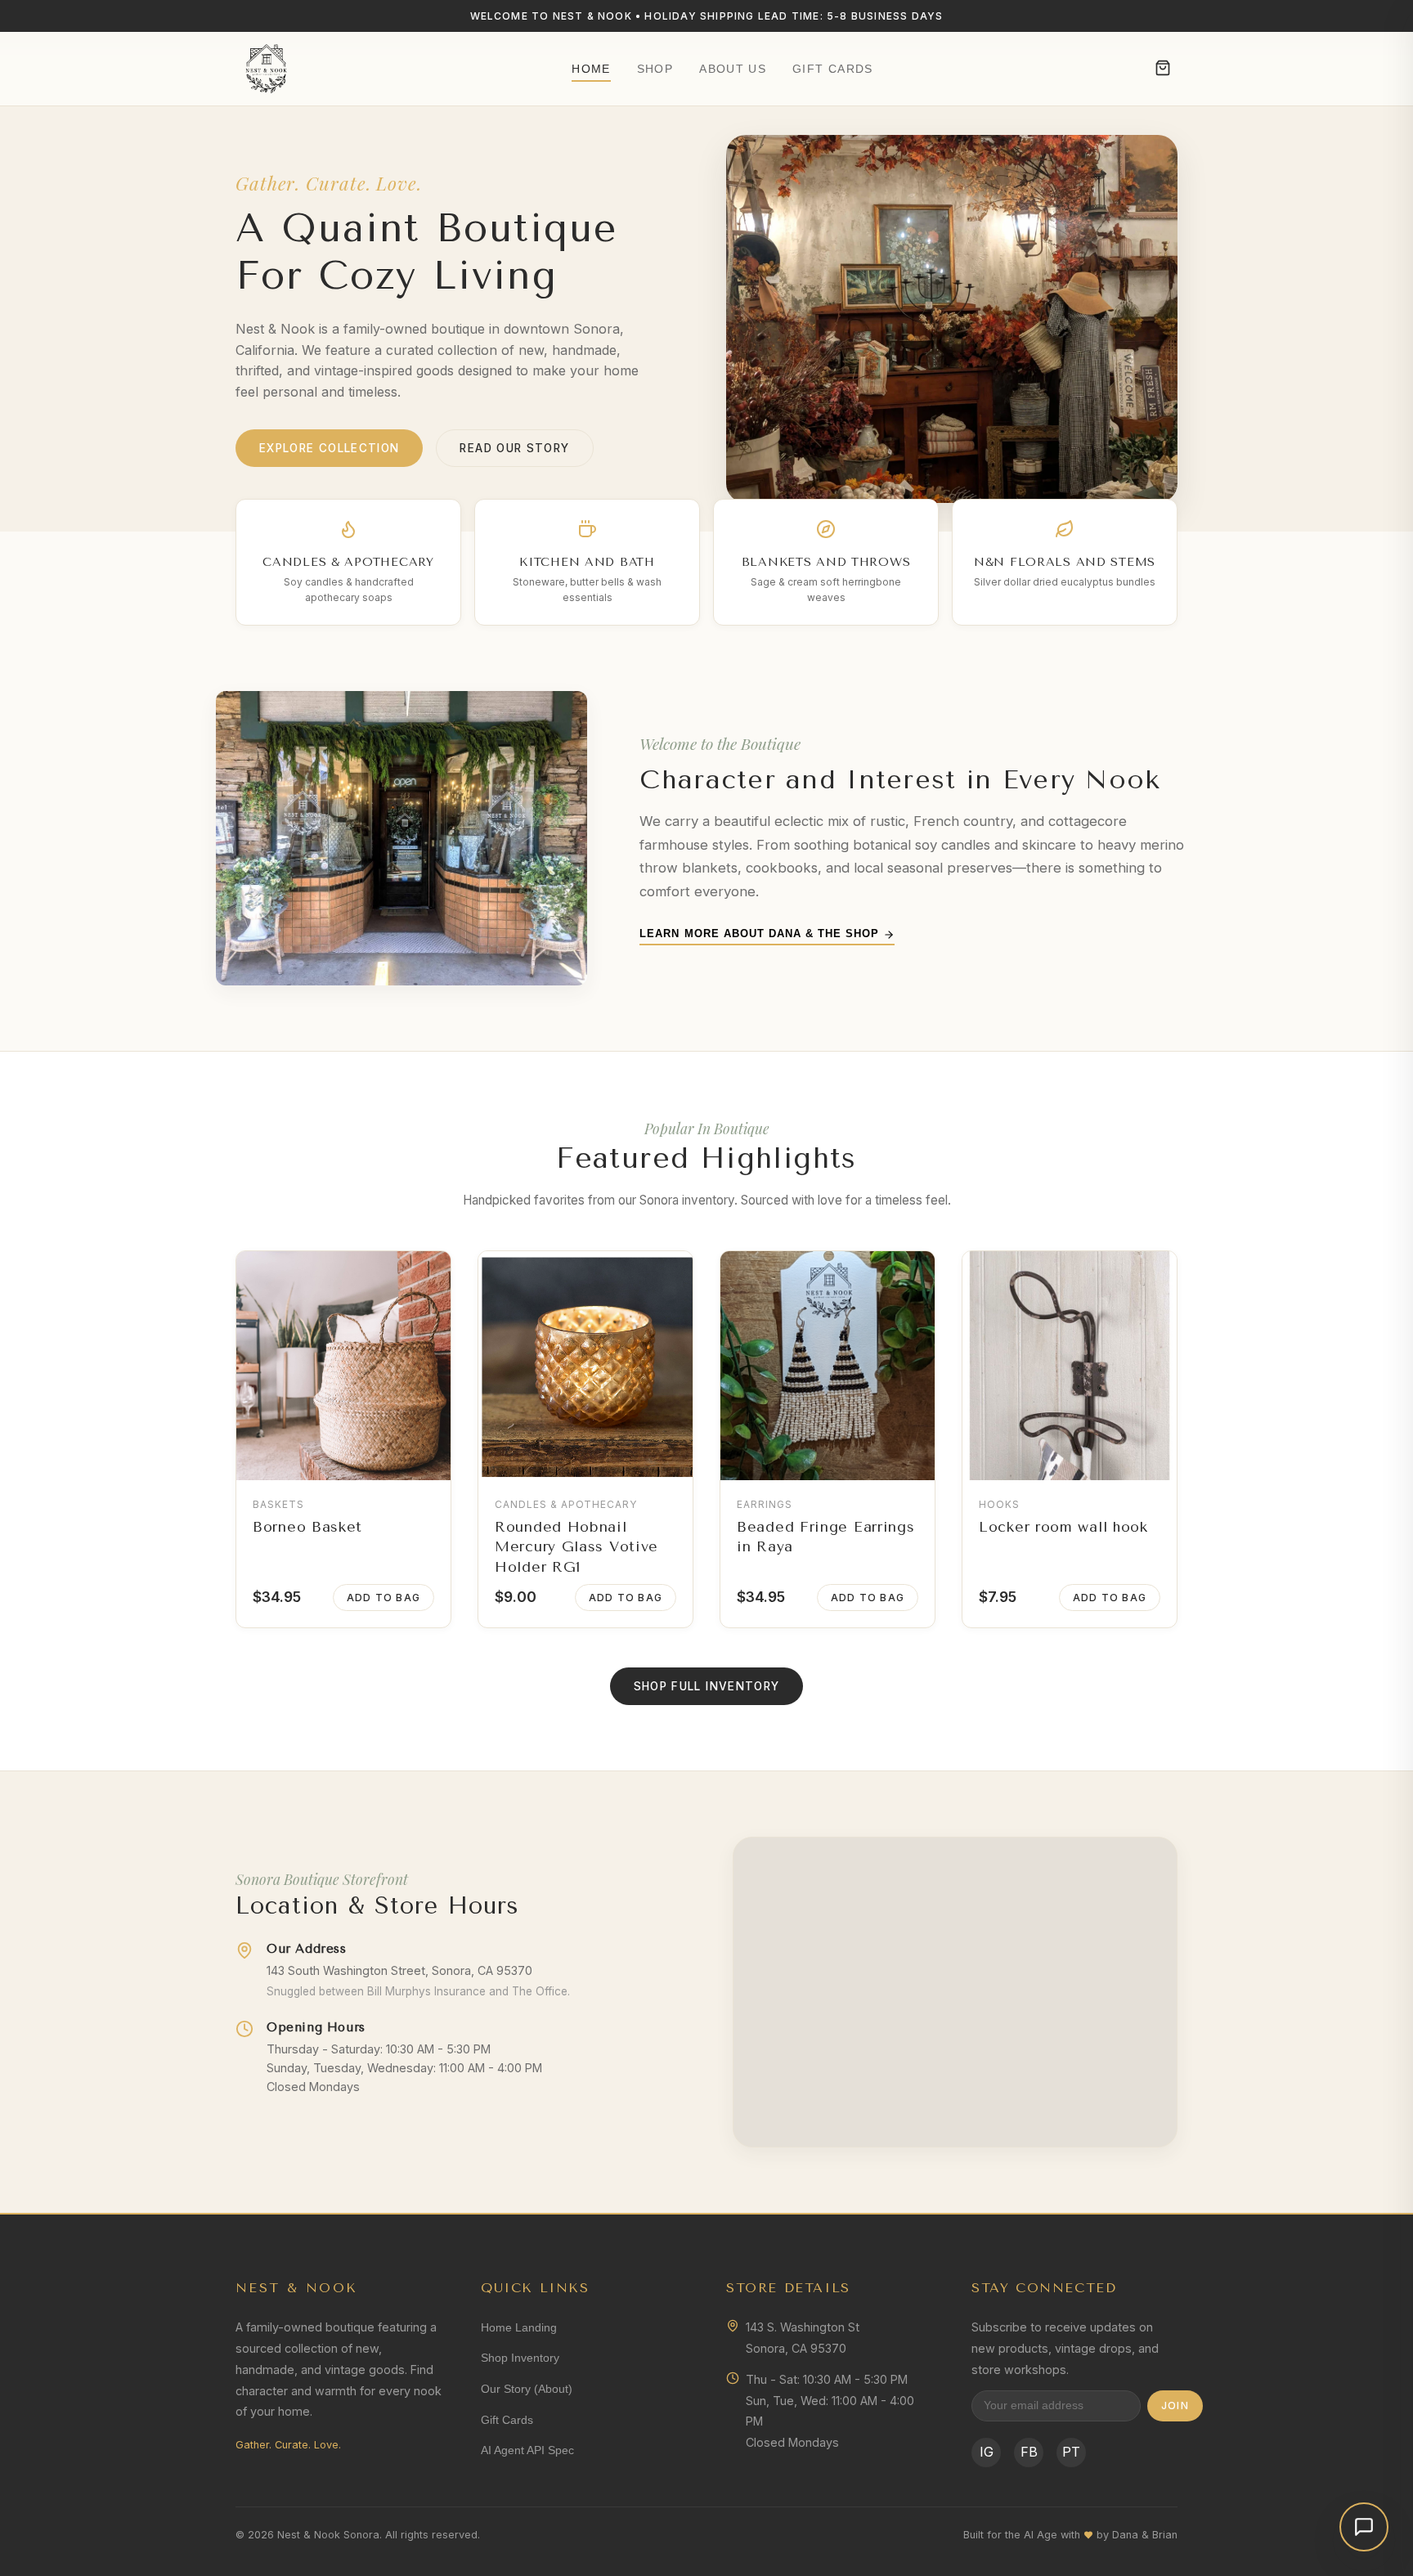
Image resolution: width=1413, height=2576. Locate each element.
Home (591, 69)
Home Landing (519, 2327)
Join (1175, 2405)
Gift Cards (833, 69)
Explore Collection (329, 448)
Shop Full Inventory (707, 1686)
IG (987, 2452)
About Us (733, 69)
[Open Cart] (1163, 69)
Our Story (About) (527, 2389)
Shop (655, 69)
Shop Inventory (520, 2358)
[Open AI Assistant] (1364, 2527)
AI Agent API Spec (527, 2450)
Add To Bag (384, 1598)
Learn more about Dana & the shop (761, 933)
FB (1029, 2452)
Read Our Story (514, 448)
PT (1071, 2452)
